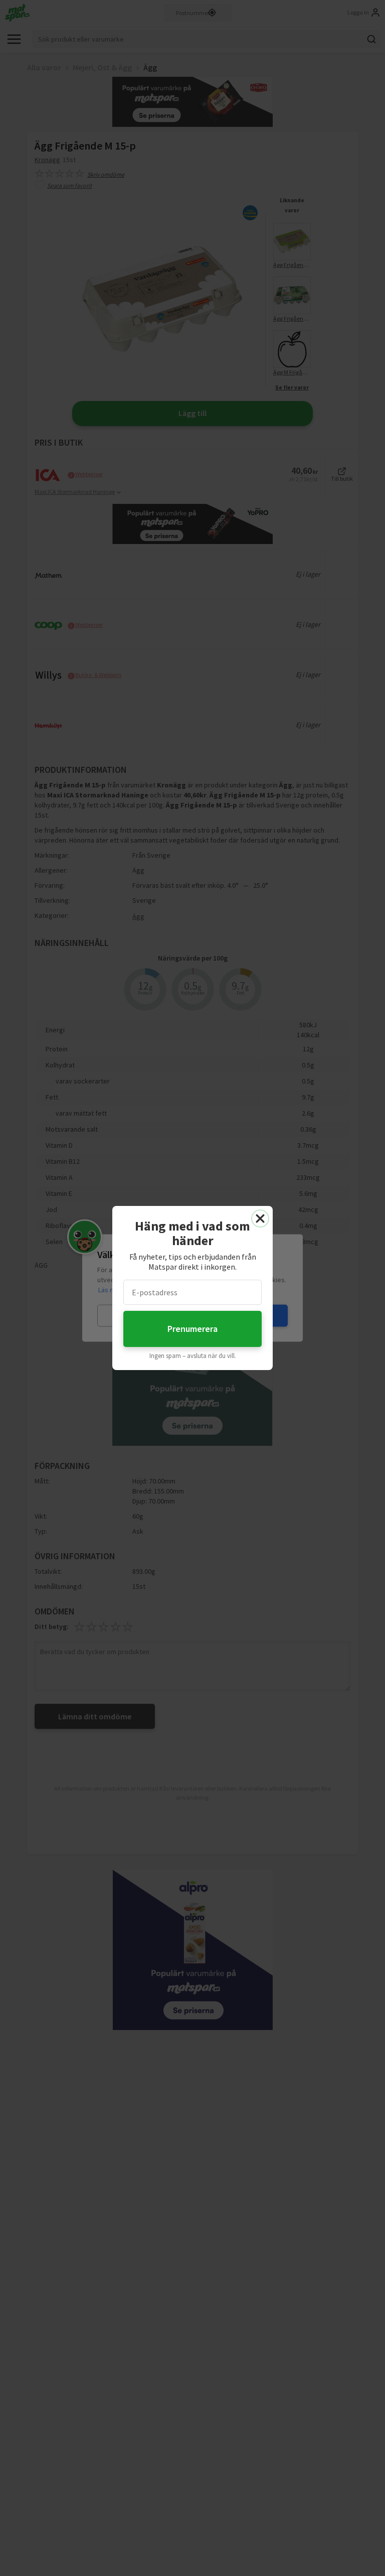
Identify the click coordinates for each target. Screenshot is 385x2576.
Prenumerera (192, 1329)
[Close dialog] (260, 1218)
